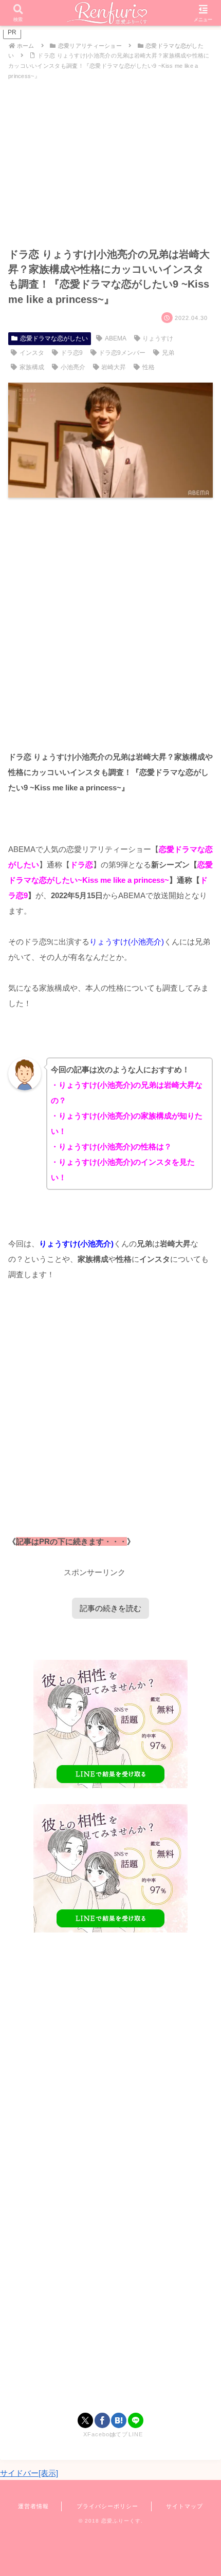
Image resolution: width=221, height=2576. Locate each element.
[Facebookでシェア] (102, 2420)
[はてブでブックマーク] (119, 2420)
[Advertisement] (110, 623)
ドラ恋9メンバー (122, 353)
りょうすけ (158, 338)
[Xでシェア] (85, 2420)
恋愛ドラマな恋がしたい (54, 338)
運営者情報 (33, 2506)
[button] (199, 1719)
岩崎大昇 (114, 367)
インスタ (32, 353)
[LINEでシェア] (136, 2420)
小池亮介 (73, 367)
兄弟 (168, 353)
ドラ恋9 (72, 353)
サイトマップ (185, 2506)
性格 (149, 367)
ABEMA (116, 338)
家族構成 (32, 367)
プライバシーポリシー (107, 2506)
